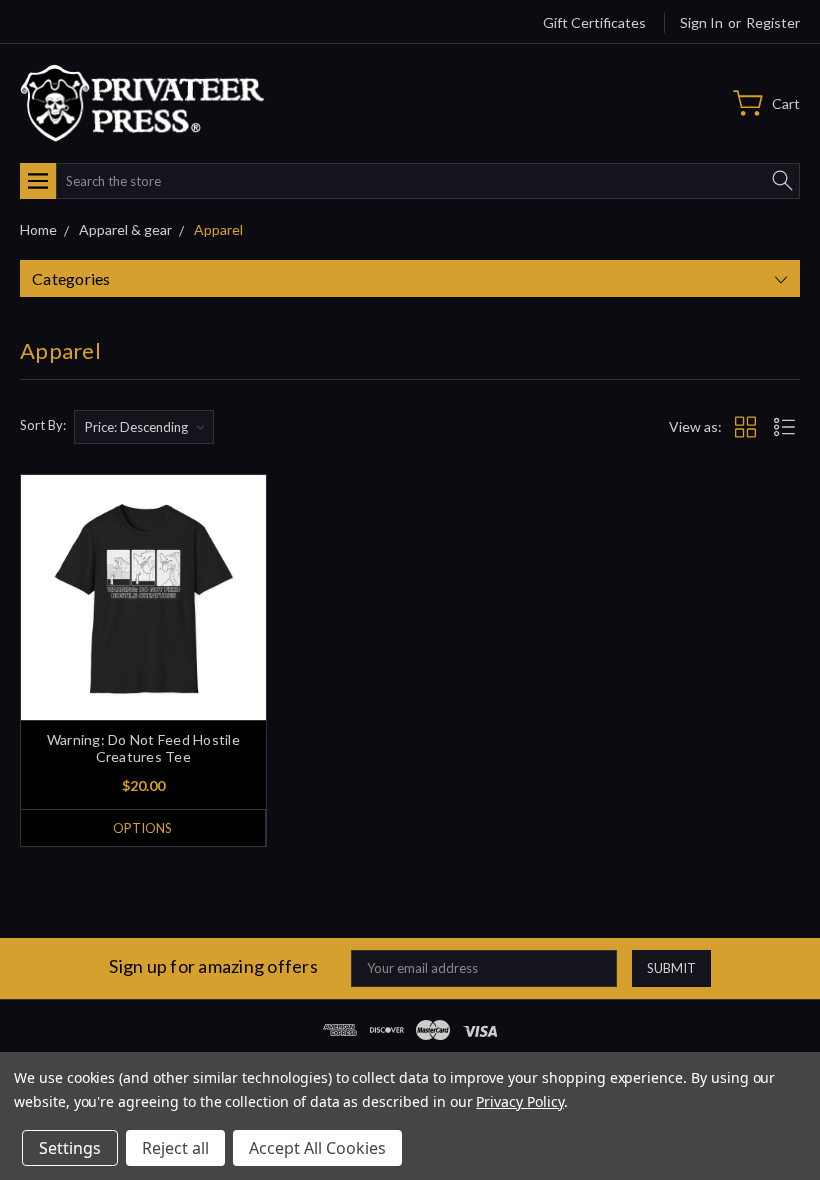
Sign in (701, 22)
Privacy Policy (519, 1101)
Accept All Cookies (317, 1148)
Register (773, 22)
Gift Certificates (594, 22)
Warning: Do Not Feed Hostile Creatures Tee (143, 748)
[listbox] (144, 427)
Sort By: (43, 425)
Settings (70, 1148)
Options (142, 828)
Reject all (175, 1148)
